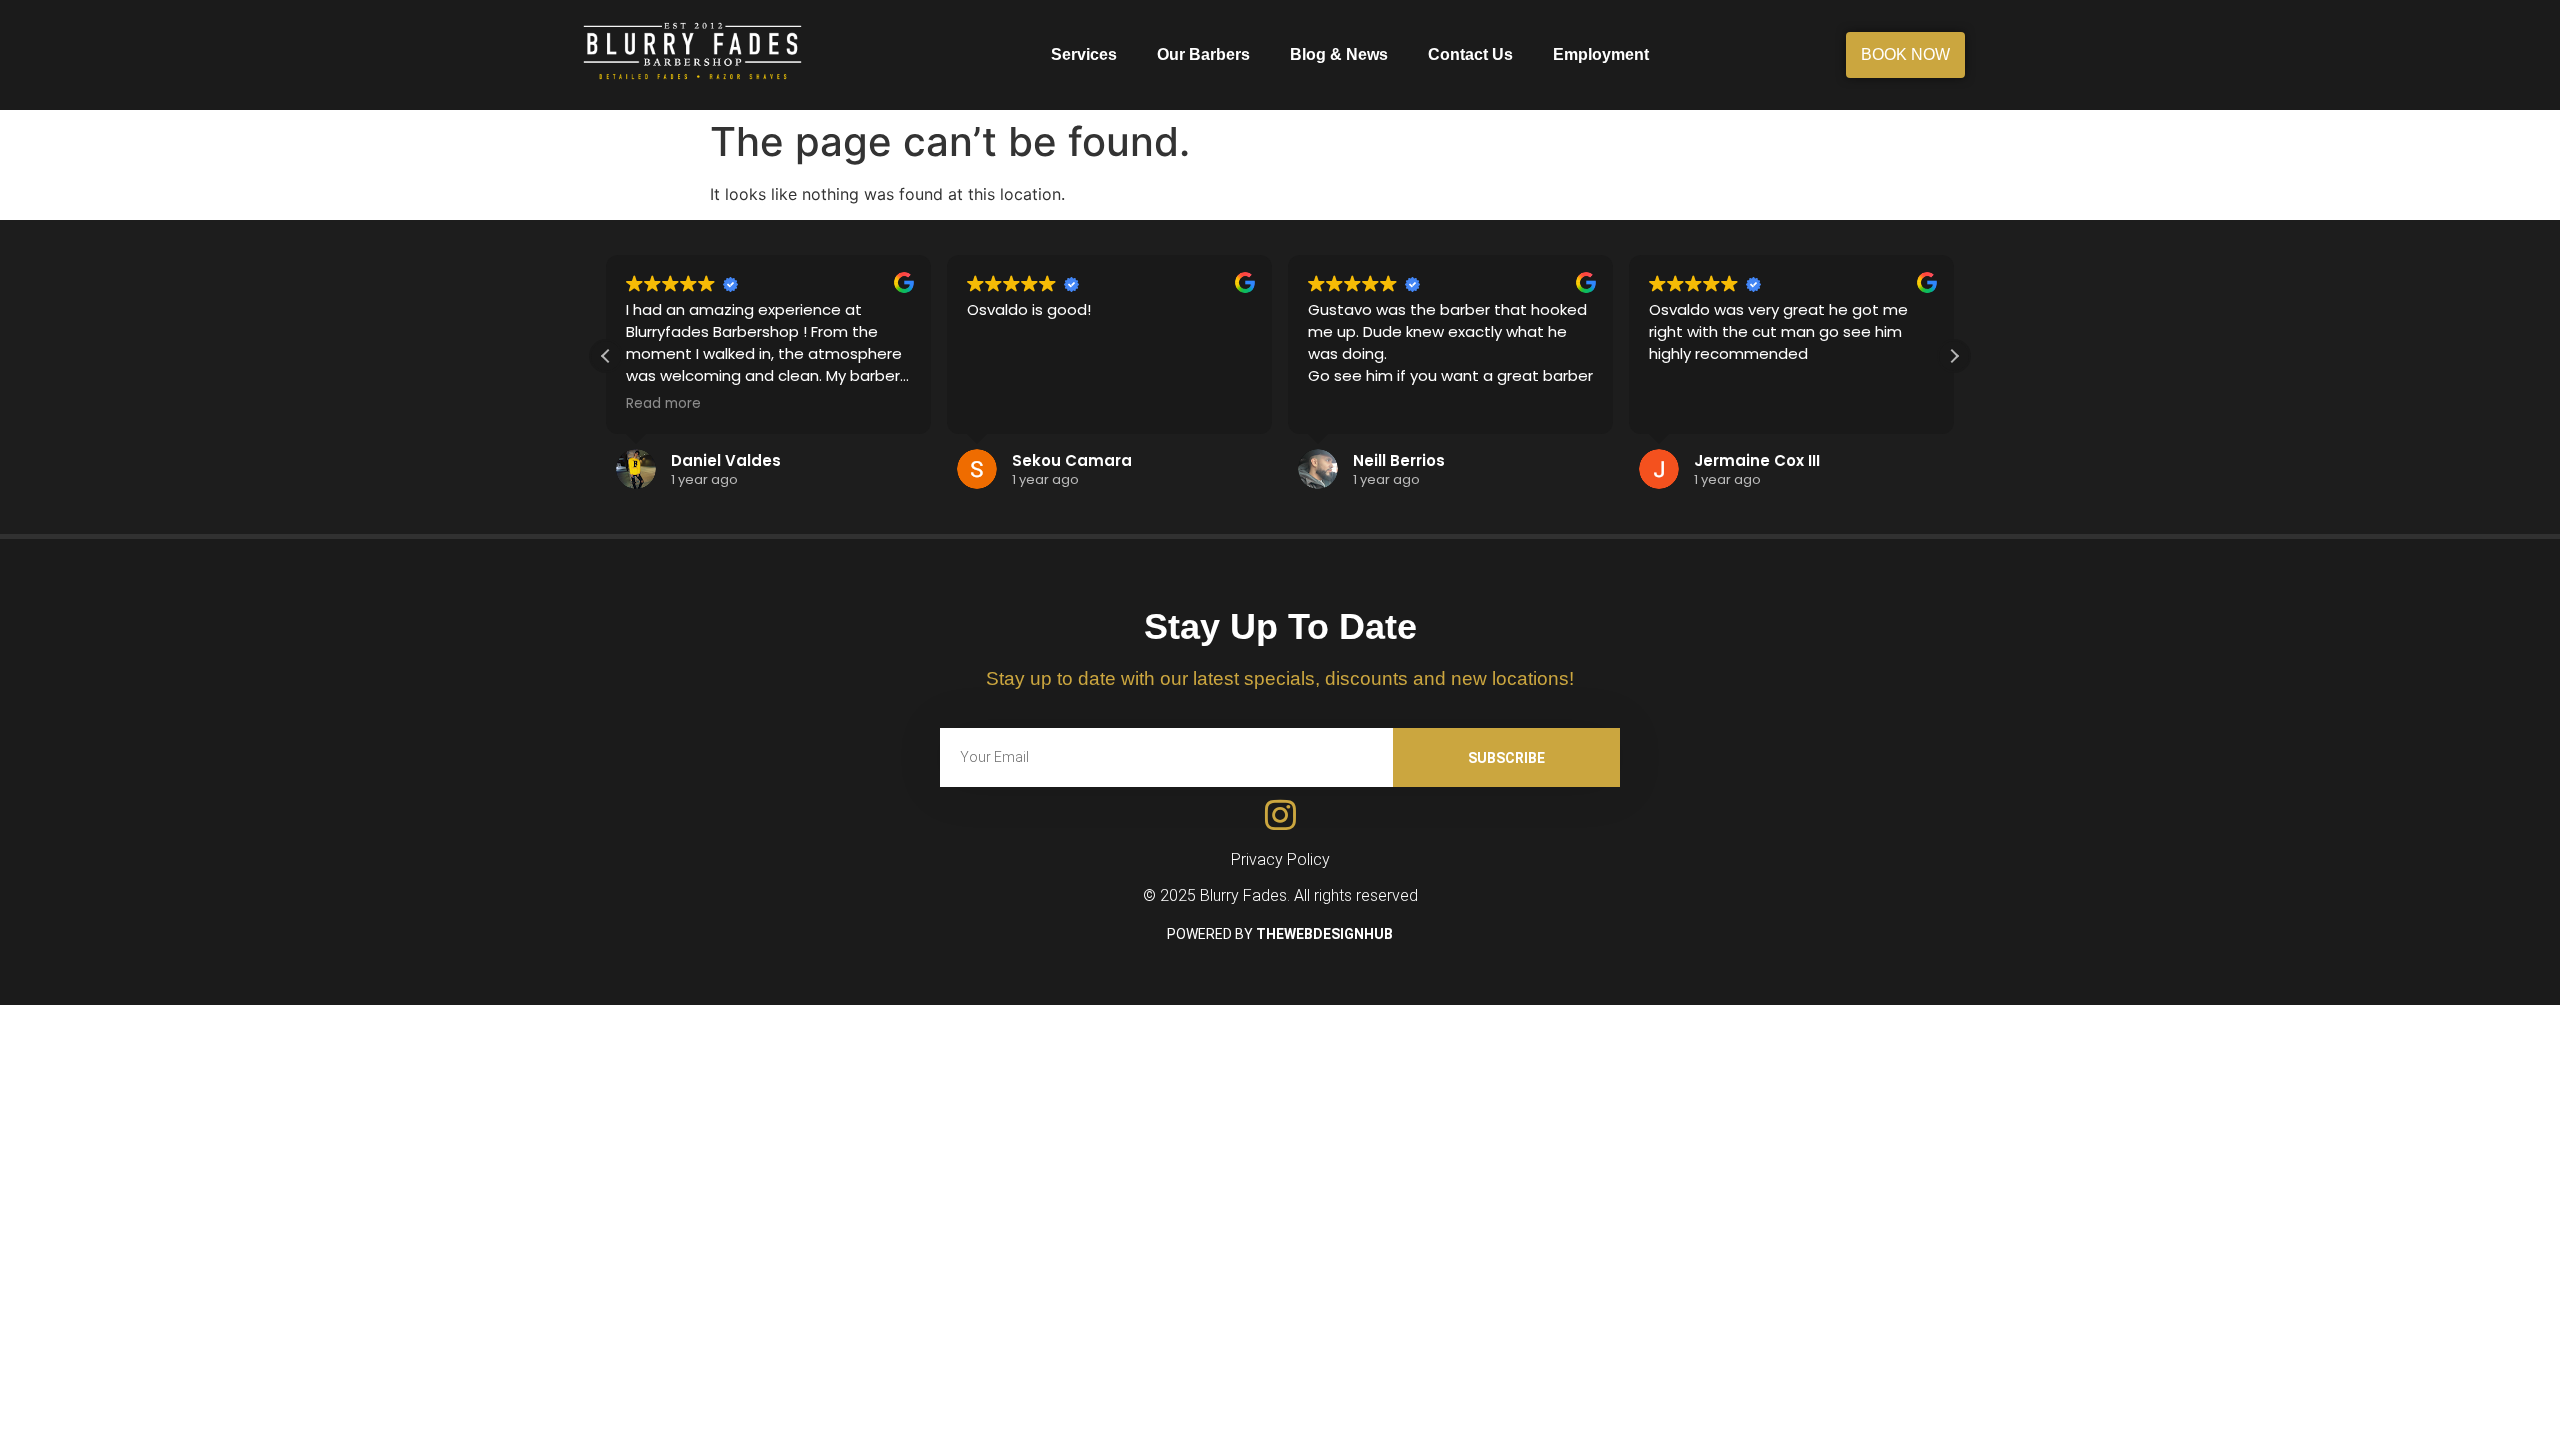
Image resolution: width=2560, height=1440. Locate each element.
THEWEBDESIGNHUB (1324, 934)
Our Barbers (1203, 54)
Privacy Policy (1280, 859)
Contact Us (1470, 54)
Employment (1601, 54)
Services (1084, 54)
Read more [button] (663, 404)
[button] (1954, 356)
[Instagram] (1280, 814)
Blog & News (1339, 54)
